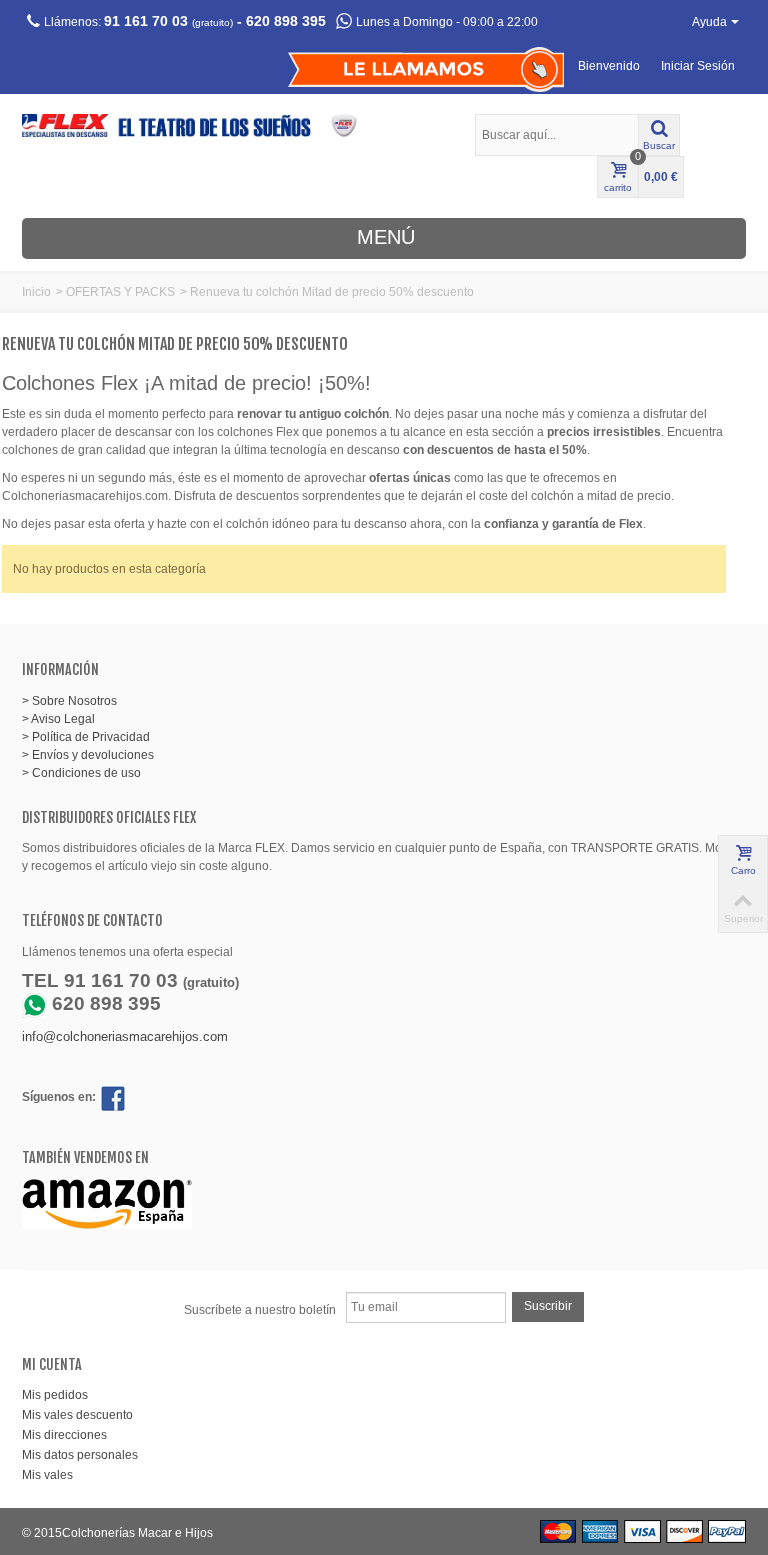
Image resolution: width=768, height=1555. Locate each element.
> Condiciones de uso (81, 773)
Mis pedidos (55, 1395)
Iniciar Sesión (698, 66)
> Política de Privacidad (86, 737)
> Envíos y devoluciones (88, 755)
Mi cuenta (52, 1364)
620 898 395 (286, 21)
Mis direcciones (64, 1435)
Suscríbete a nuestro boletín (260, 1310)
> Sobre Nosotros (69, 701)
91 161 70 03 (146, 21)
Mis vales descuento (77, 1415)
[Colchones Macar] (198, 125)
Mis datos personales (80, 1455)
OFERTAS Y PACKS (120, 292)
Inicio (36, 292)
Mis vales (47, 1475)
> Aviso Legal (58, 719)
